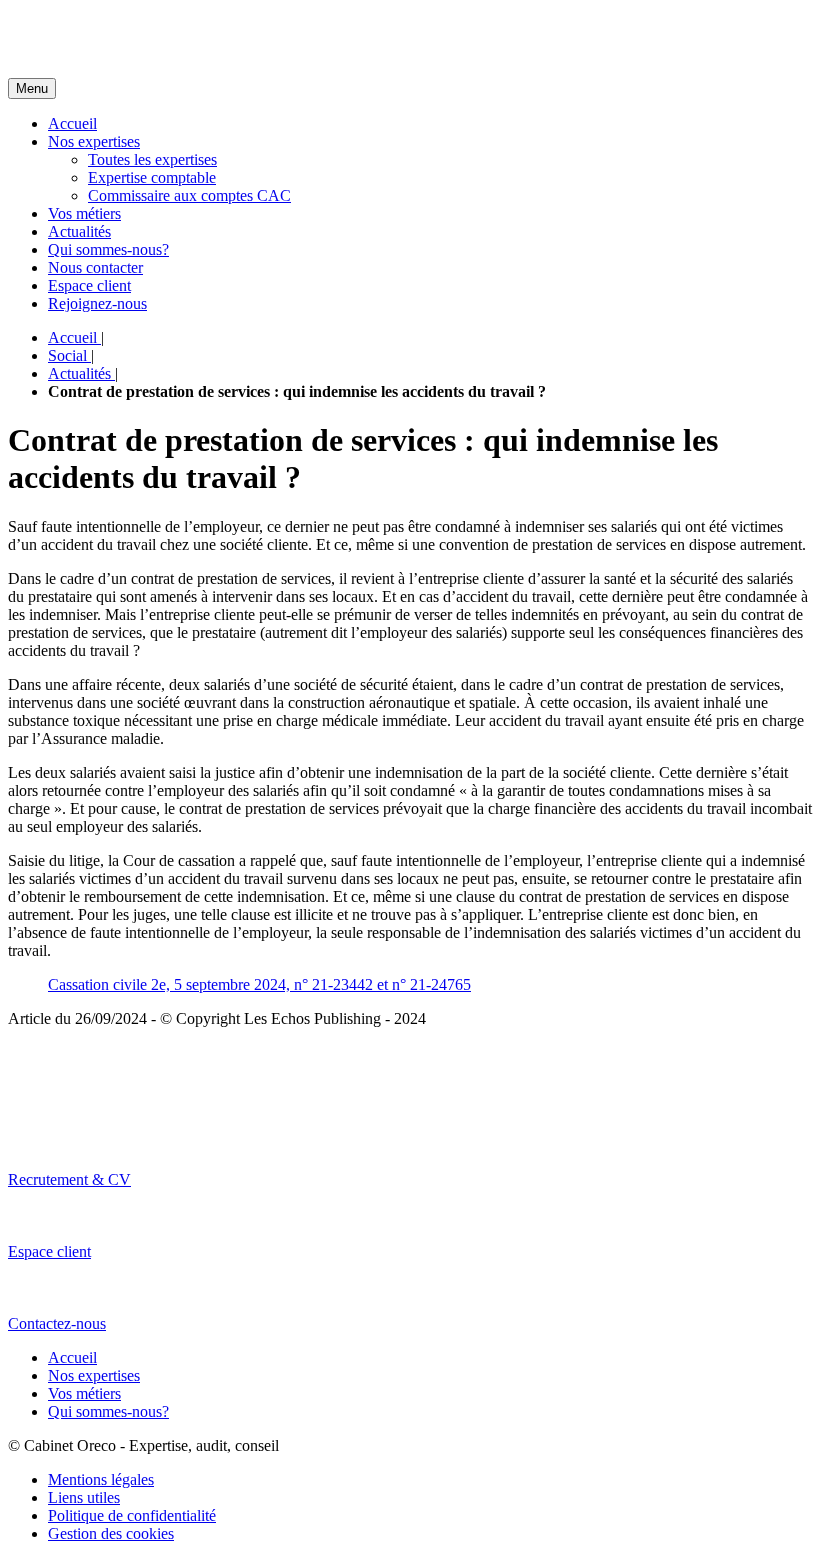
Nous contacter (95, 267)
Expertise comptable (152, 177)
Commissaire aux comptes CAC (189, 195)
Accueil (72, 123)
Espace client (89, 285)
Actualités (79, 231)
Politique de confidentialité (132, 1515)
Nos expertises (94, 141)
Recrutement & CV (69, 1179)
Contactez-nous (57, 1323)
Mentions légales (101, 1479)
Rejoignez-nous (97, 303)
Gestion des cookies (111, 1533)
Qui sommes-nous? (108, 249)
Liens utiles (84, 1497)
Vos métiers (84, 213)
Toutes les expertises (152, 159)
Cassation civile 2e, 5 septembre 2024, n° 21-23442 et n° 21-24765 (259, 984)
